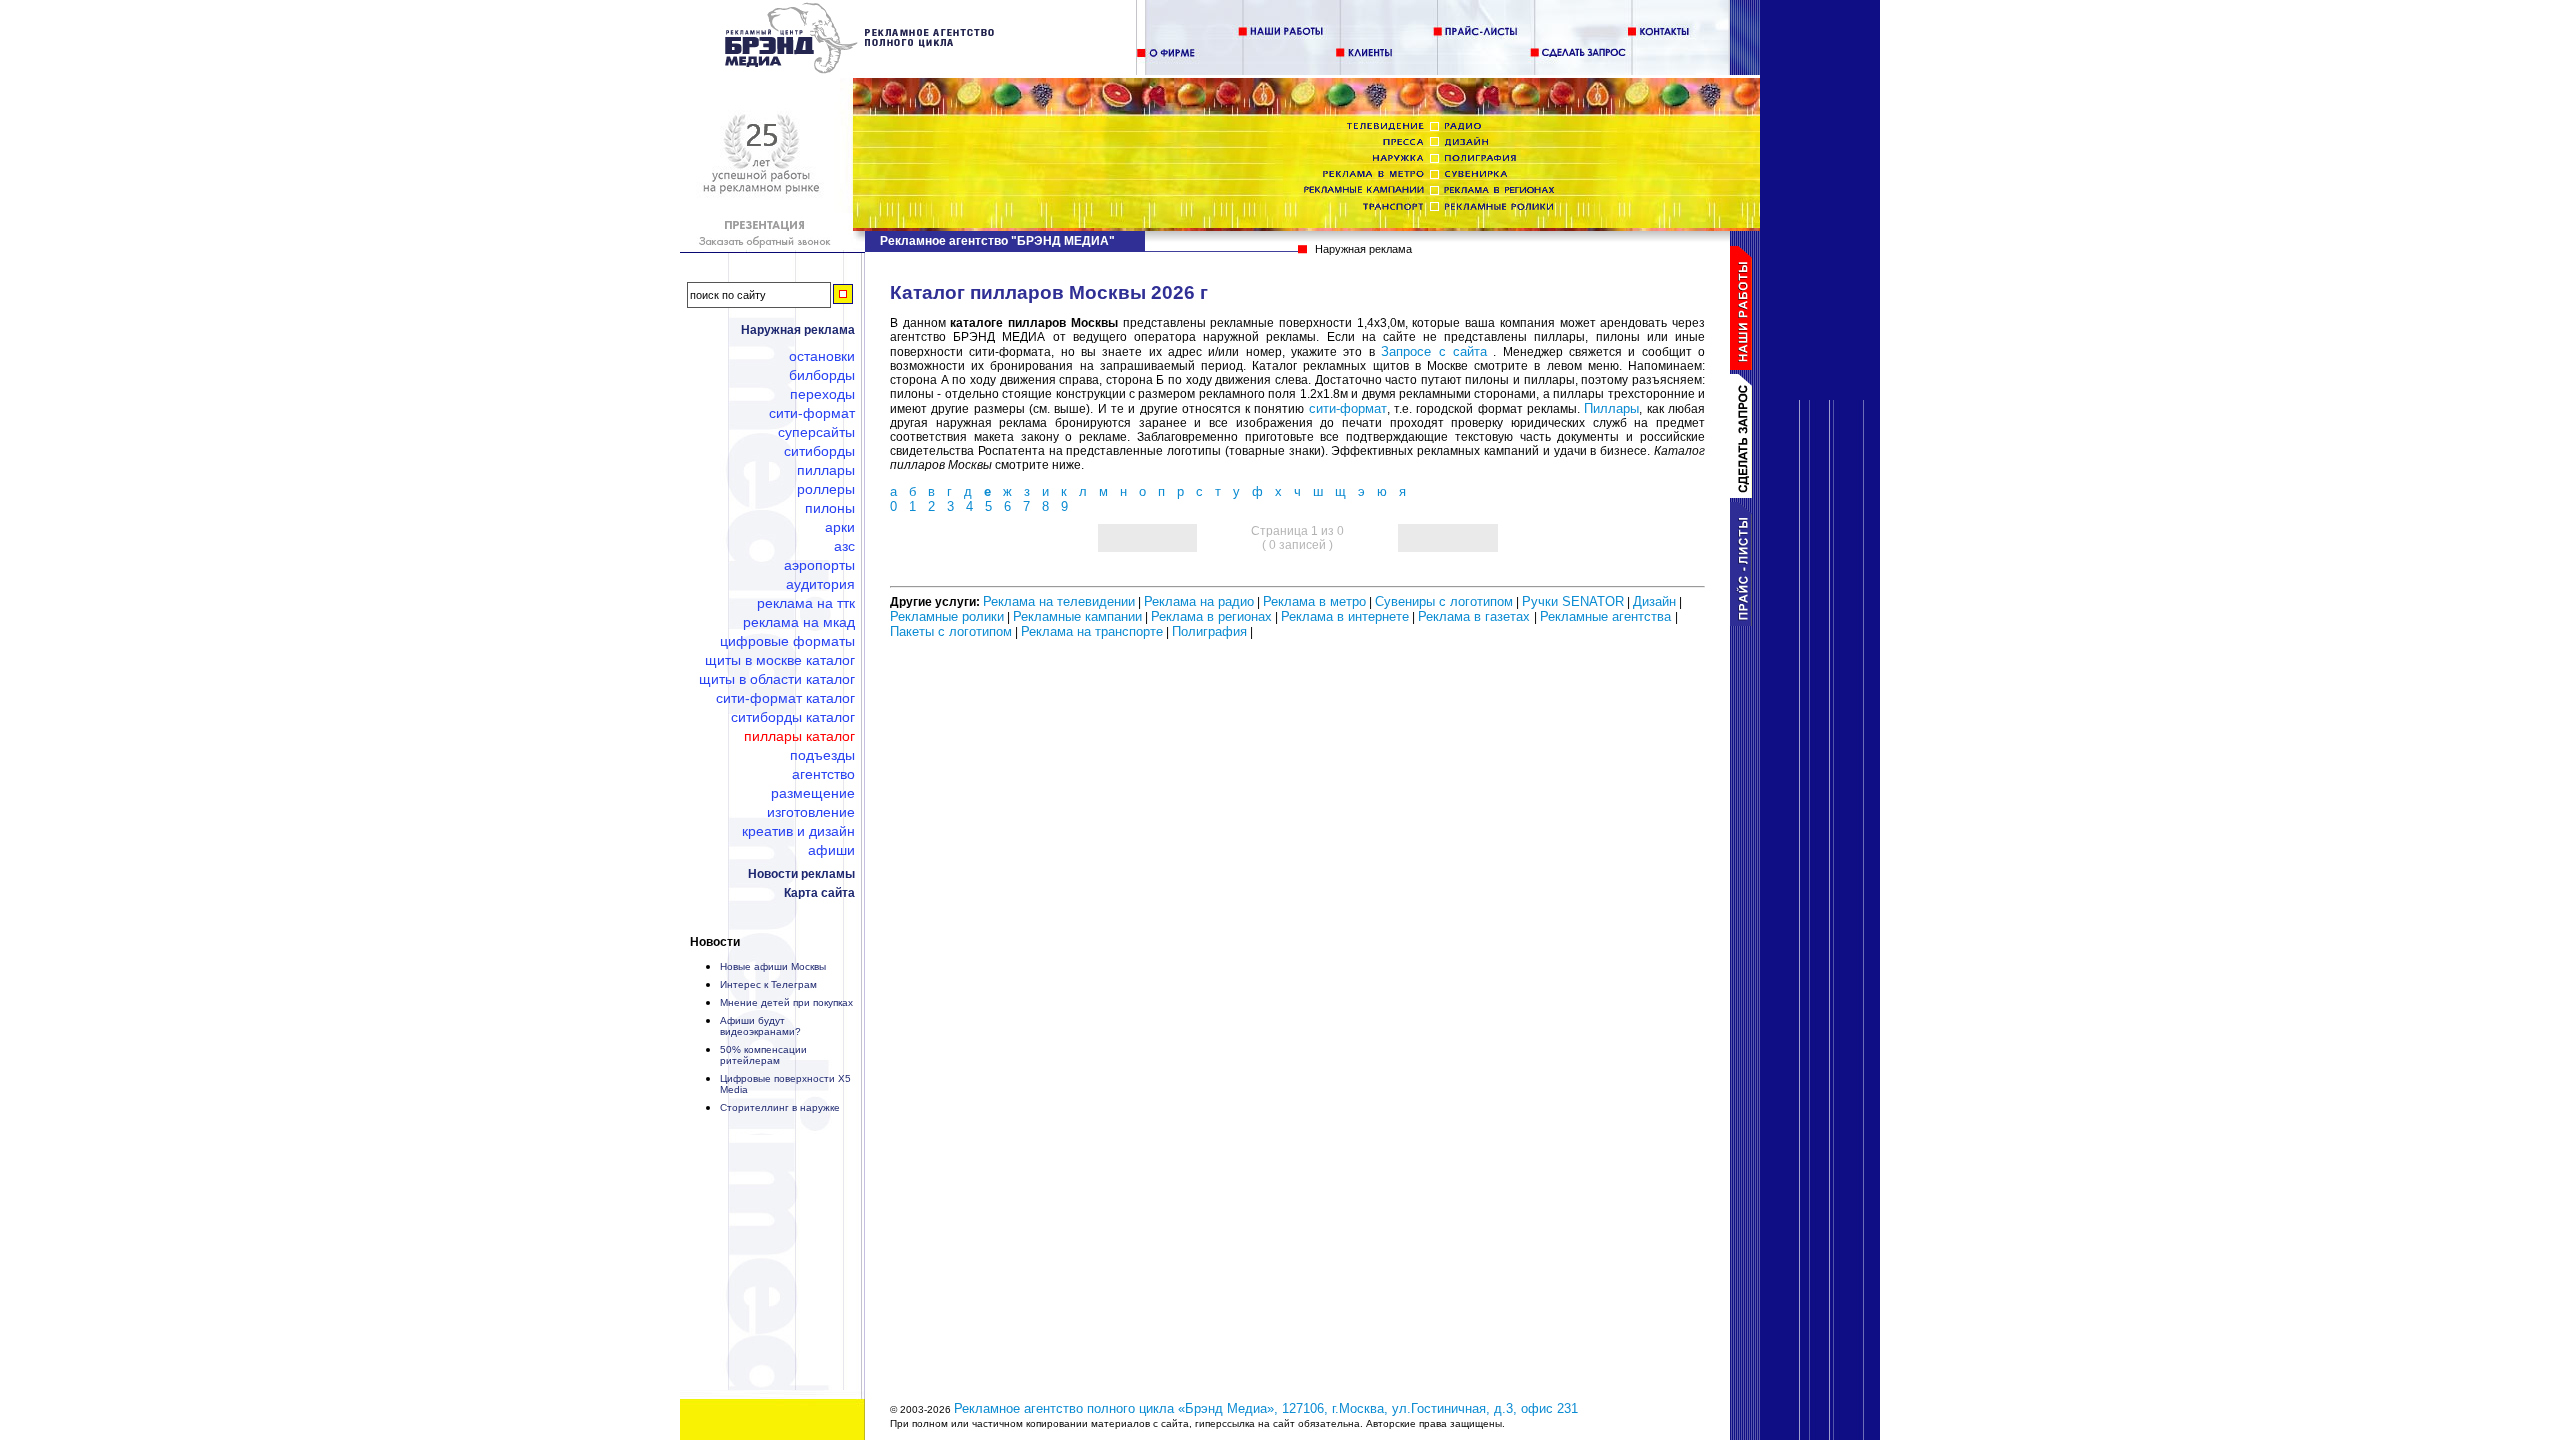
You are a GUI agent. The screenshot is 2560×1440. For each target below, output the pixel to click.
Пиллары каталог (799, 736)
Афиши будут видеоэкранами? (760, 1026)
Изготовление (811, 812)
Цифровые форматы (787, 641)
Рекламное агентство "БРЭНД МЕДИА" (997, 241)
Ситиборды (819, 451)
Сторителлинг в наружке (780, 1107)
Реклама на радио (1199, 601)
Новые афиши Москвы (773, 966)
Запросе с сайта (1434, 351)
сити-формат (1348, 408)
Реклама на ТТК (806, 603)
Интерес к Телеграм (768, 984)
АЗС (844, 546)
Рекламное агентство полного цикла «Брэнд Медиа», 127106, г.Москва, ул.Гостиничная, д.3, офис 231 (1266, 1408)
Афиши (831, 850)
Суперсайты (816, 432)
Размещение (813, 793)
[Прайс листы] (1745, 621)
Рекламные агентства (1607, 616)
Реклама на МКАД (799, 622)
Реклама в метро (1314, 601)
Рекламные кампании (1077, 616)
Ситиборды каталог (793, 717)
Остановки (822, 356)
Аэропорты (819, 565)
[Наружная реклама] (860, 69)
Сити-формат (812, 413)
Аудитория (820, 584)
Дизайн (1654, 601)
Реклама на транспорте (1092, 631)
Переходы (822, 394)
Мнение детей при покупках (786, 1002)
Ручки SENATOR (1573, 601)
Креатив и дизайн (798, 831)
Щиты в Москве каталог (780, 660)
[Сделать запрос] (1745, 493)
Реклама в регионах (1211, 616)
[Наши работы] (1745, 365)
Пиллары (826, 470)
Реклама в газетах (1476, 616)
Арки (840, 527)
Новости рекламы (801, 874)
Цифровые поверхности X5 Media (785, 1084)
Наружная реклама (798, 330)
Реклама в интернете (1345, 616)
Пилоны (830, 508)
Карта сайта (819, 893)
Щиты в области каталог (777, 679)
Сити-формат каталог (785, 698)
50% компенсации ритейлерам (763, 1055)
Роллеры (826, 489)
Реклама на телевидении (1059, 601)
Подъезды (822, 755)
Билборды (822, 375)
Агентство (823, 774)
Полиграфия (1209, 631)
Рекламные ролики (947, 616)
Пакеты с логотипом (951, 631)
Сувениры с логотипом (1444, 601)
